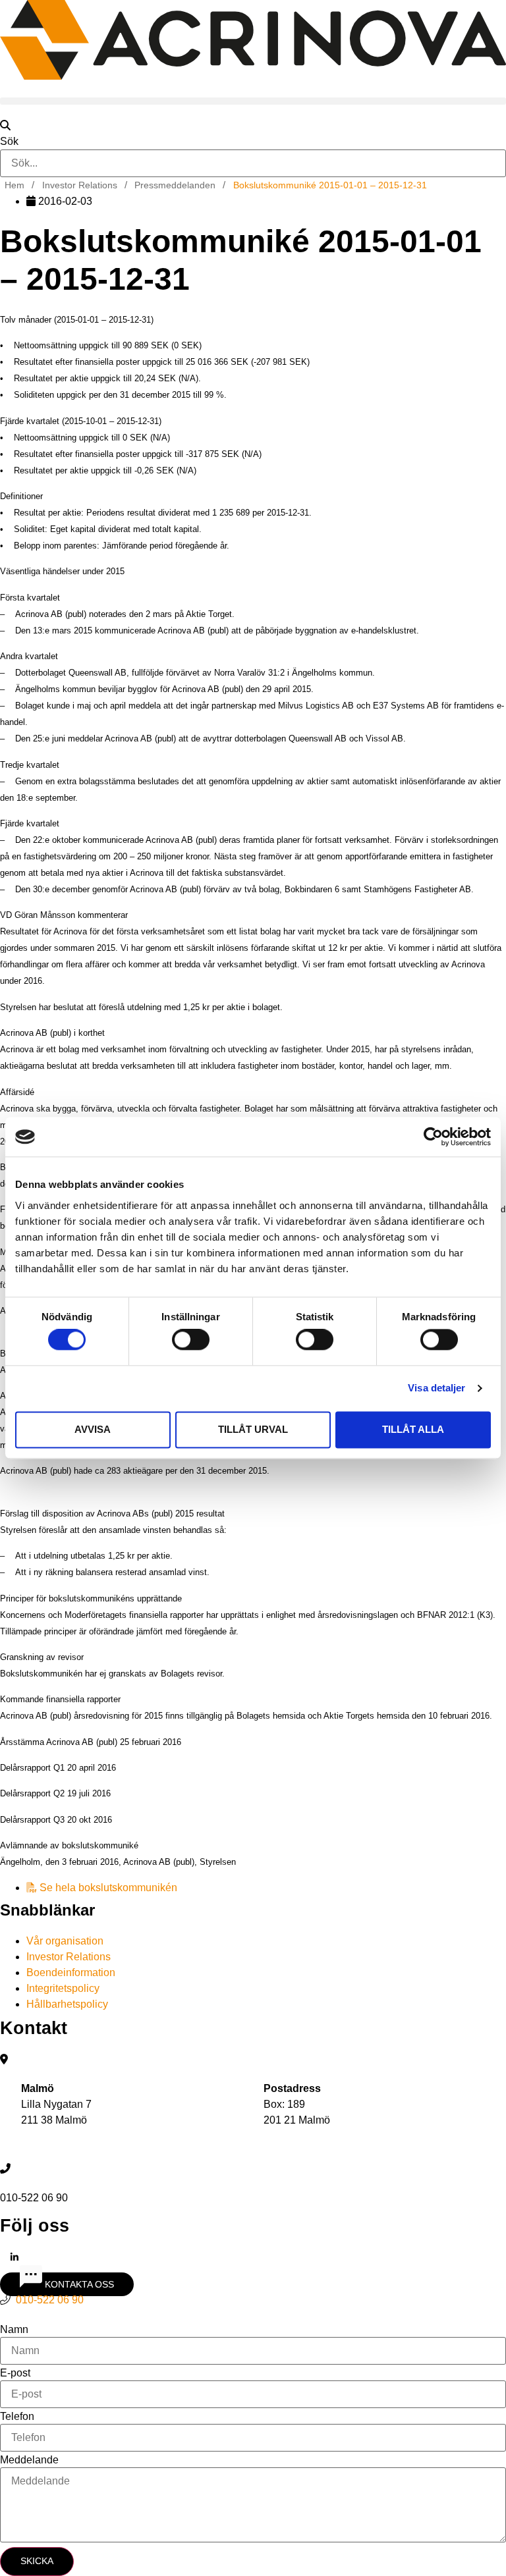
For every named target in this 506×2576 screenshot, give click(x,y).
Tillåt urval (253, 1429)
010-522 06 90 (50, 2300)
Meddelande (29, 2460)
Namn (14, 2330)
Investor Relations (69, 1957)
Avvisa (93, 1429)
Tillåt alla (413, 1429)
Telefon (17, 2417)
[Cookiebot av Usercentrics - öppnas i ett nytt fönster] (433, 1137)
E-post (15, 2373)
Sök (9, 142)
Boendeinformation (71, 1972)
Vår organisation (65, 1941)
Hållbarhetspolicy (67, 2004)
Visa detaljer (436, 1388)
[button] (253, 101)
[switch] (191, 1340)
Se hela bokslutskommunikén (107, 1888)
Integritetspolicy (63, 1988)
